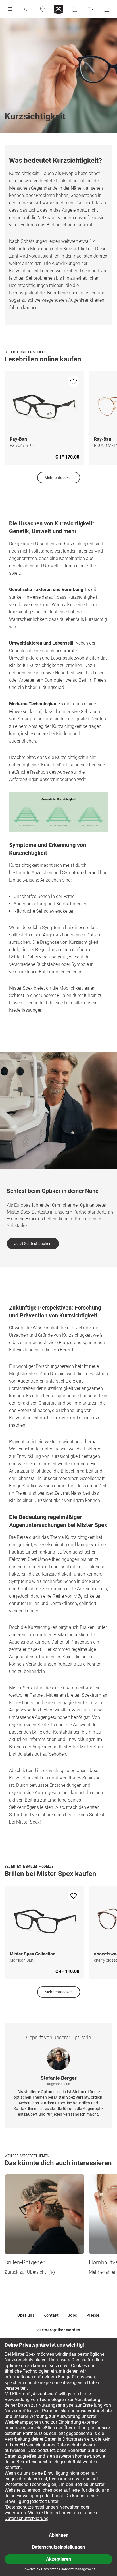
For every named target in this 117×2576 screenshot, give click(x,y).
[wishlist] (74, 381)
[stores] (42, 9)
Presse (93, 2315)
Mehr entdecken (59, 478)
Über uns (26, 2315)
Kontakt (51, 2315)
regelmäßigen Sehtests (32, 1725)
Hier (28, 1003)
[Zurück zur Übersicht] (44, 2214)
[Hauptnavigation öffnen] (10, 9)
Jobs (73, 2315)
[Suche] (26, 9)
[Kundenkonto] (75, 9)
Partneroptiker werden (58, 2330)
